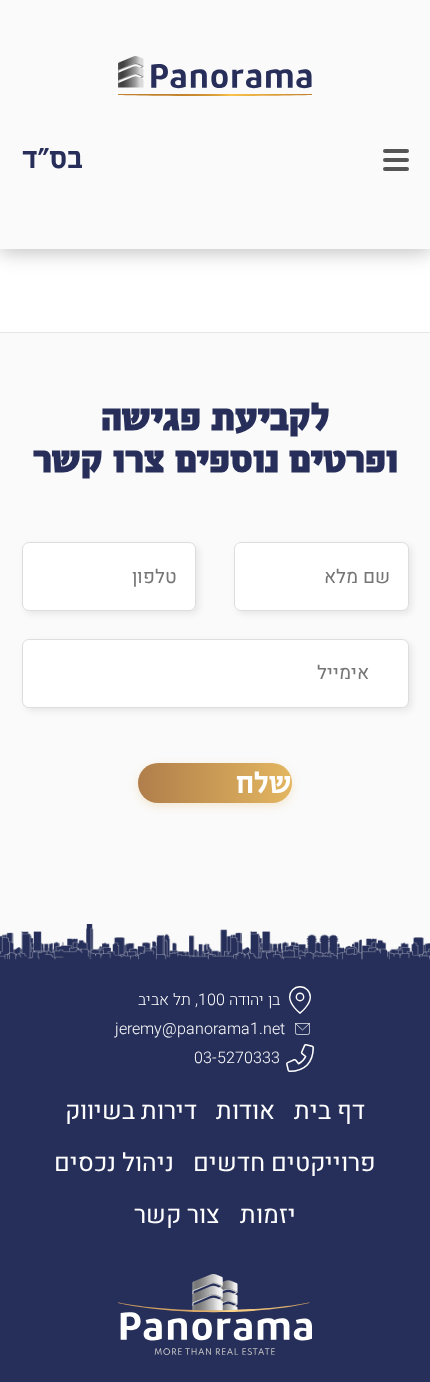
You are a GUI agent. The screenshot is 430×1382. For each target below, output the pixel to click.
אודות (245, 1111)
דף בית (329, 1111)
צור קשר (177, 1215)
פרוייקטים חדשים (284, 1163)
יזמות (268, 1215)
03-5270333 (237, 1058)
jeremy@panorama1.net (200, 1029)
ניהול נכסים (114, 1163)
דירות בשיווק (131, 1111)
